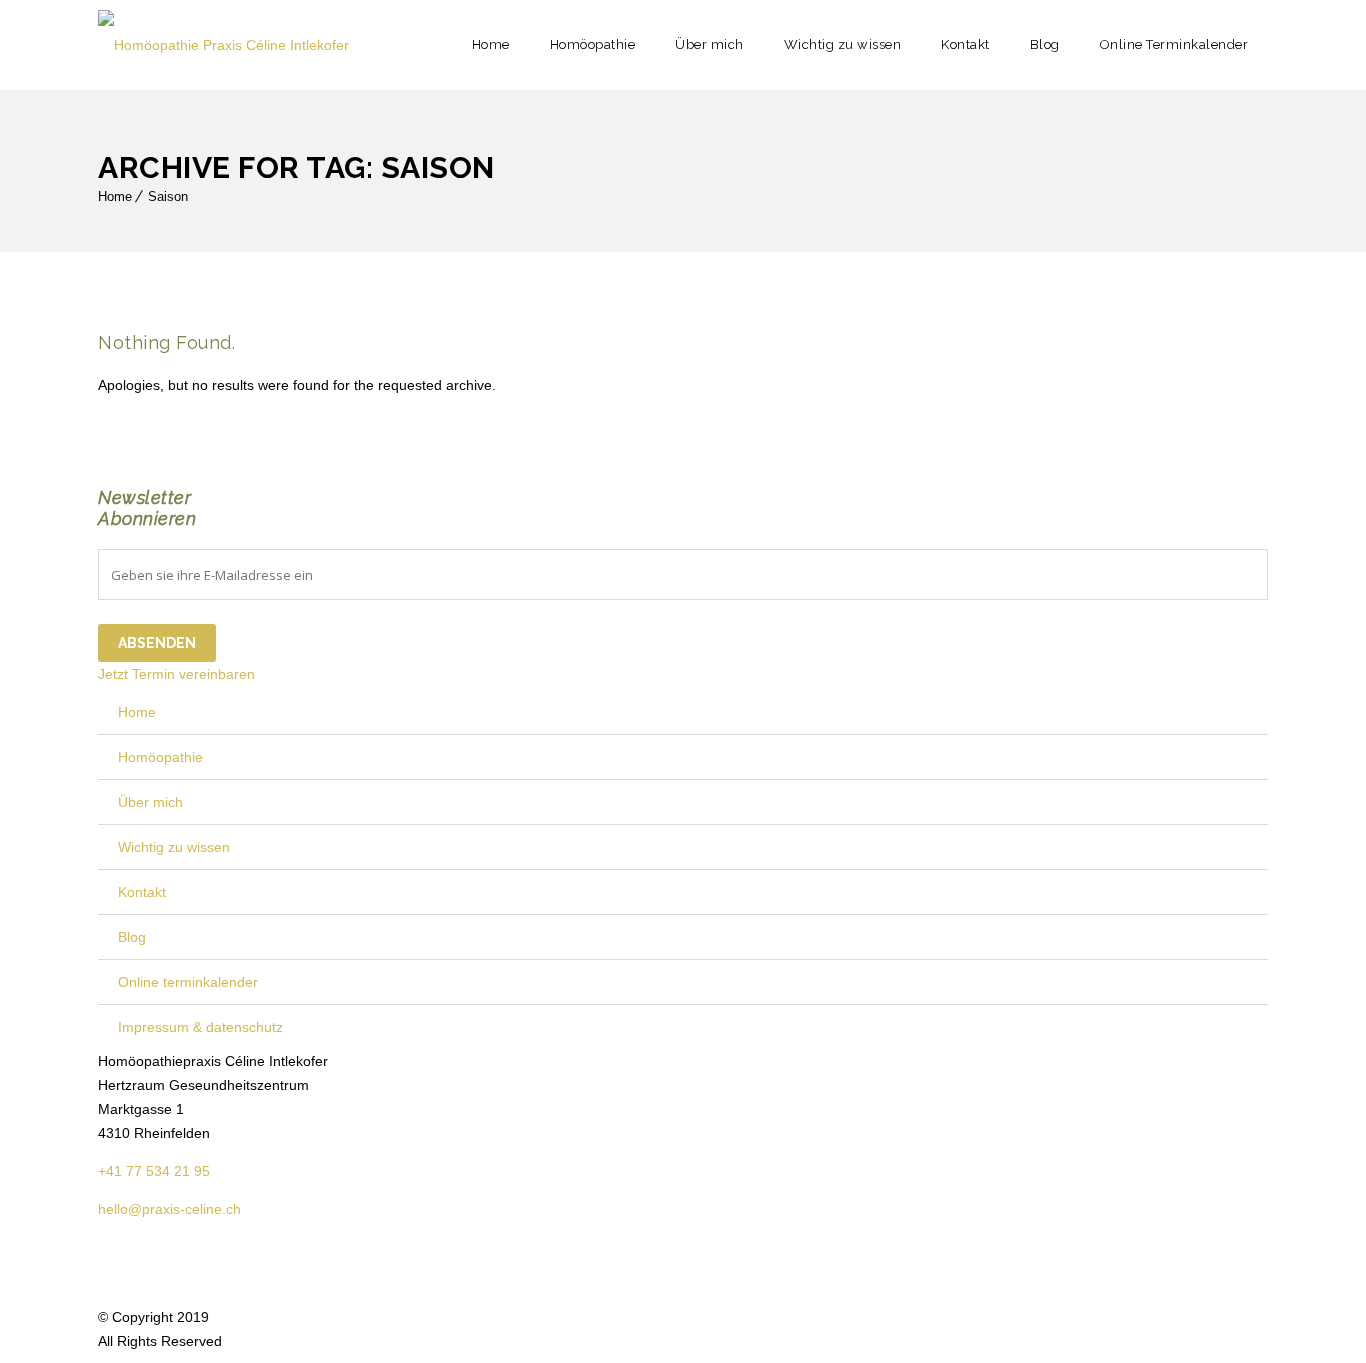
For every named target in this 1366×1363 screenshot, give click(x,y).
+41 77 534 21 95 (154, 1171)
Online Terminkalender (1174, 44)
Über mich (709, 44)
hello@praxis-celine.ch (169, 1209)
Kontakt (965, 44)
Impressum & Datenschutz (200, 1027)
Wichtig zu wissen (843, 44)
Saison (168, 196)
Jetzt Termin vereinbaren (176, 674)
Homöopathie (593, 44)
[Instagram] (683, 1249)
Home (491, 44)
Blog (1045, 44)
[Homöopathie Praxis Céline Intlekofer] (223, 45)
